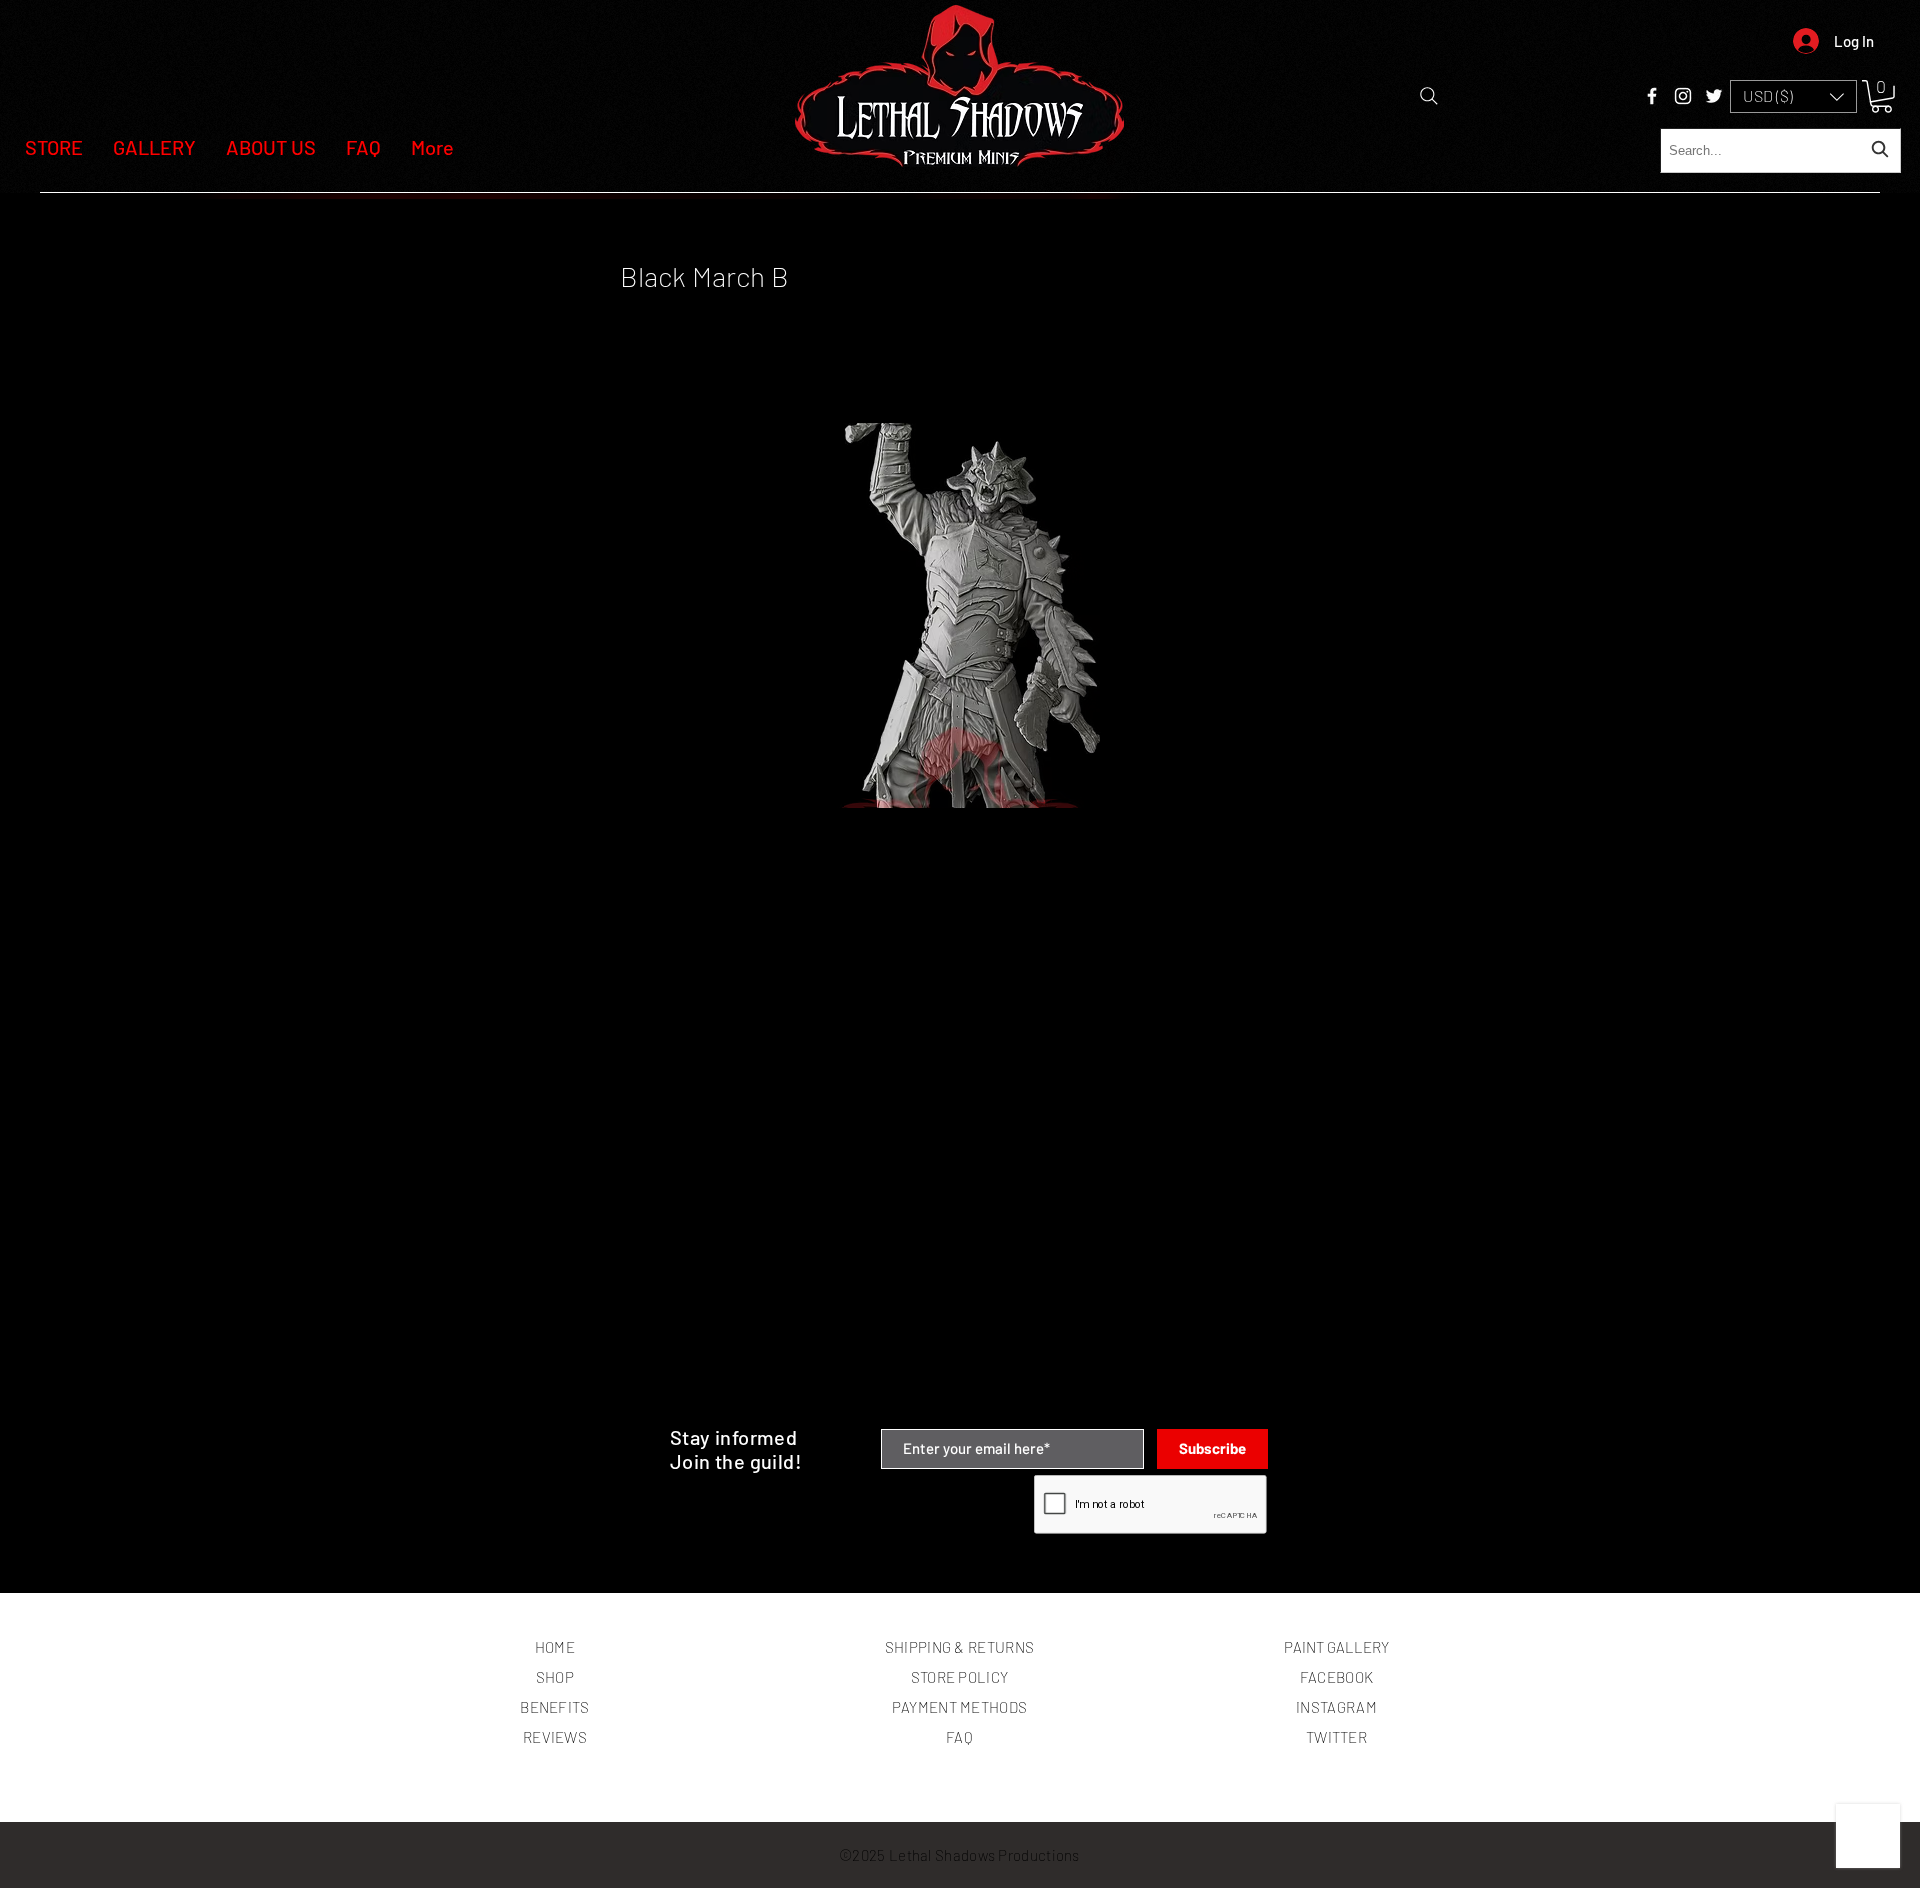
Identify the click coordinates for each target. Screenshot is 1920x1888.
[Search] (1429, 96)
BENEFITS (554, 1707)
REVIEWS (555, 1737)
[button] (1793, 96)
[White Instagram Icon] (1683, 96)
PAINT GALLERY (1336, 1647)
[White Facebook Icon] (1652, 96)
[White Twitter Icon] (1714, 96)
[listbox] (1793, 96)
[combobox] (1780, 150)
